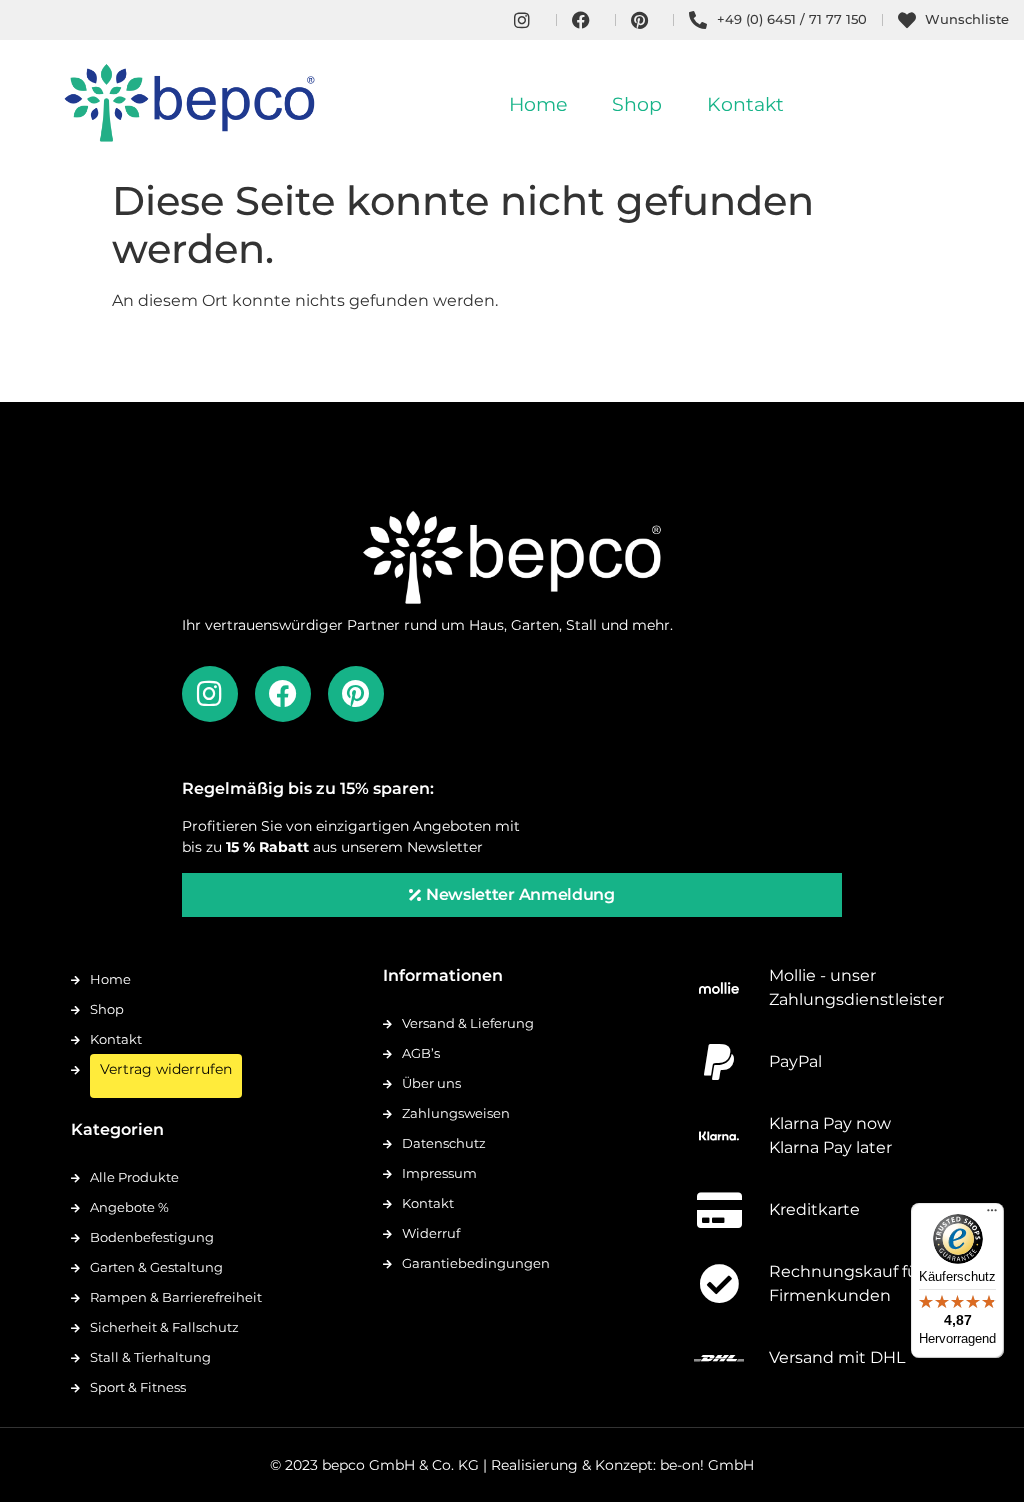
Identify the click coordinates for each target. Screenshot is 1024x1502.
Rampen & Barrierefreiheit (176, 1297)
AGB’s (421, 1053)
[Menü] (992, 1215)
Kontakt (745, 104)
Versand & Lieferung (468, 1023)
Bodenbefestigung (152, 1237)
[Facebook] (283, 694)
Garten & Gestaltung (156, 1267)
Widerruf (431, 1233)
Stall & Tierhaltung (150, 1357)
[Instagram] (210, 694)
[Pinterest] (356, 694)
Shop (637, 104)
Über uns (431, 1083)
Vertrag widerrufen (166, 1069)
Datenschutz (444, 1143)
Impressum (439, 1173)
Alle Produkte (134, 1177)
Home (538, 104)
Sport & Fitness (138, 1387)
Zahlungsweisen (456, 1113)
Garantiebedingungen (476, 1263)
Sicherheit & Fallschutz (164, 1327)
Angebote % (129, 1207)
